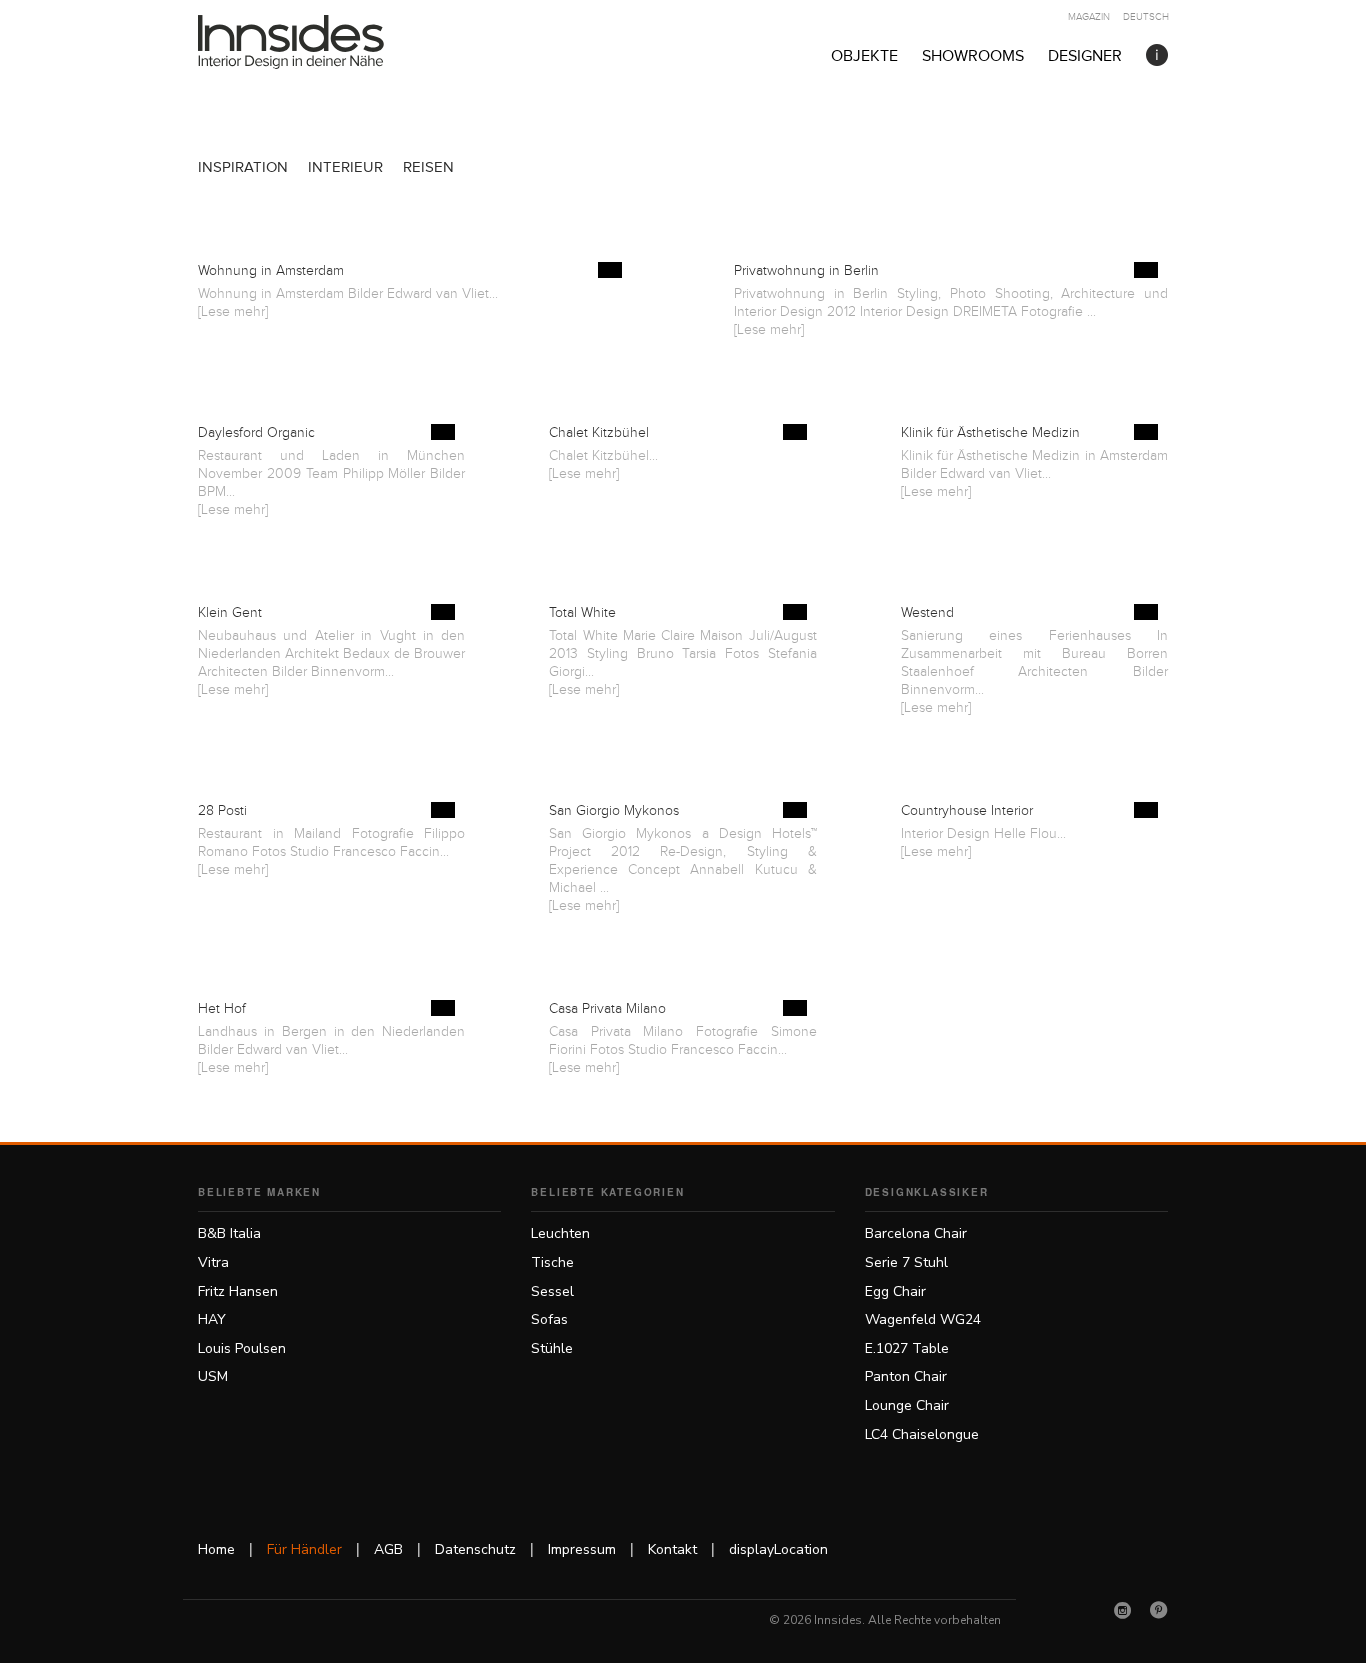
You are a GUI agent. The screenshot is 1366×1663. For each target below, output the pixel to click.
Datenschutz (475, 1549)
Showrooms (973, 56)
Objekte (864, 56)
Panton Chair (906, 1376)
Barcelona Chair (916, 1233)
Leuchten (560, 1233)
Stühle (552, 1348)
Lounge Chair (907, 1405)
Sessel (552, 1291)
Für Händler (304, 1549)
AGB (388, 1549)
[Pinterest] (1159, 1610)
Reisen (428, 167)
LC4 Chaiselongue (922, 1434)
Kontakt (672, 1549)
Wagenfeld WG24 (923, 1319)
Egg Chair (895, 1291)
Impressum (582, 1549)
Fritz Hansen (238, 1291)
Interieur (345, 167)
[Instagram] (1123, 1610)
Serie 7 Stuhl (906, 1262)
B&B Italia (229, 1233)
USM (213, 1376)
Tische (552, 1262)
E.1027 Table (907, 1348)
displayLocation (778, 1549)
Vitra (213, 1262)
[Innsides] (323, 42)
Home (216, 1549)
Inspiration (243, 167)
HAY (212, 1319)
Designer (1085, 56)
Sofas (549, 1319)
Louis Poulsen (242, 1348)
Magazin (1089, 17)
